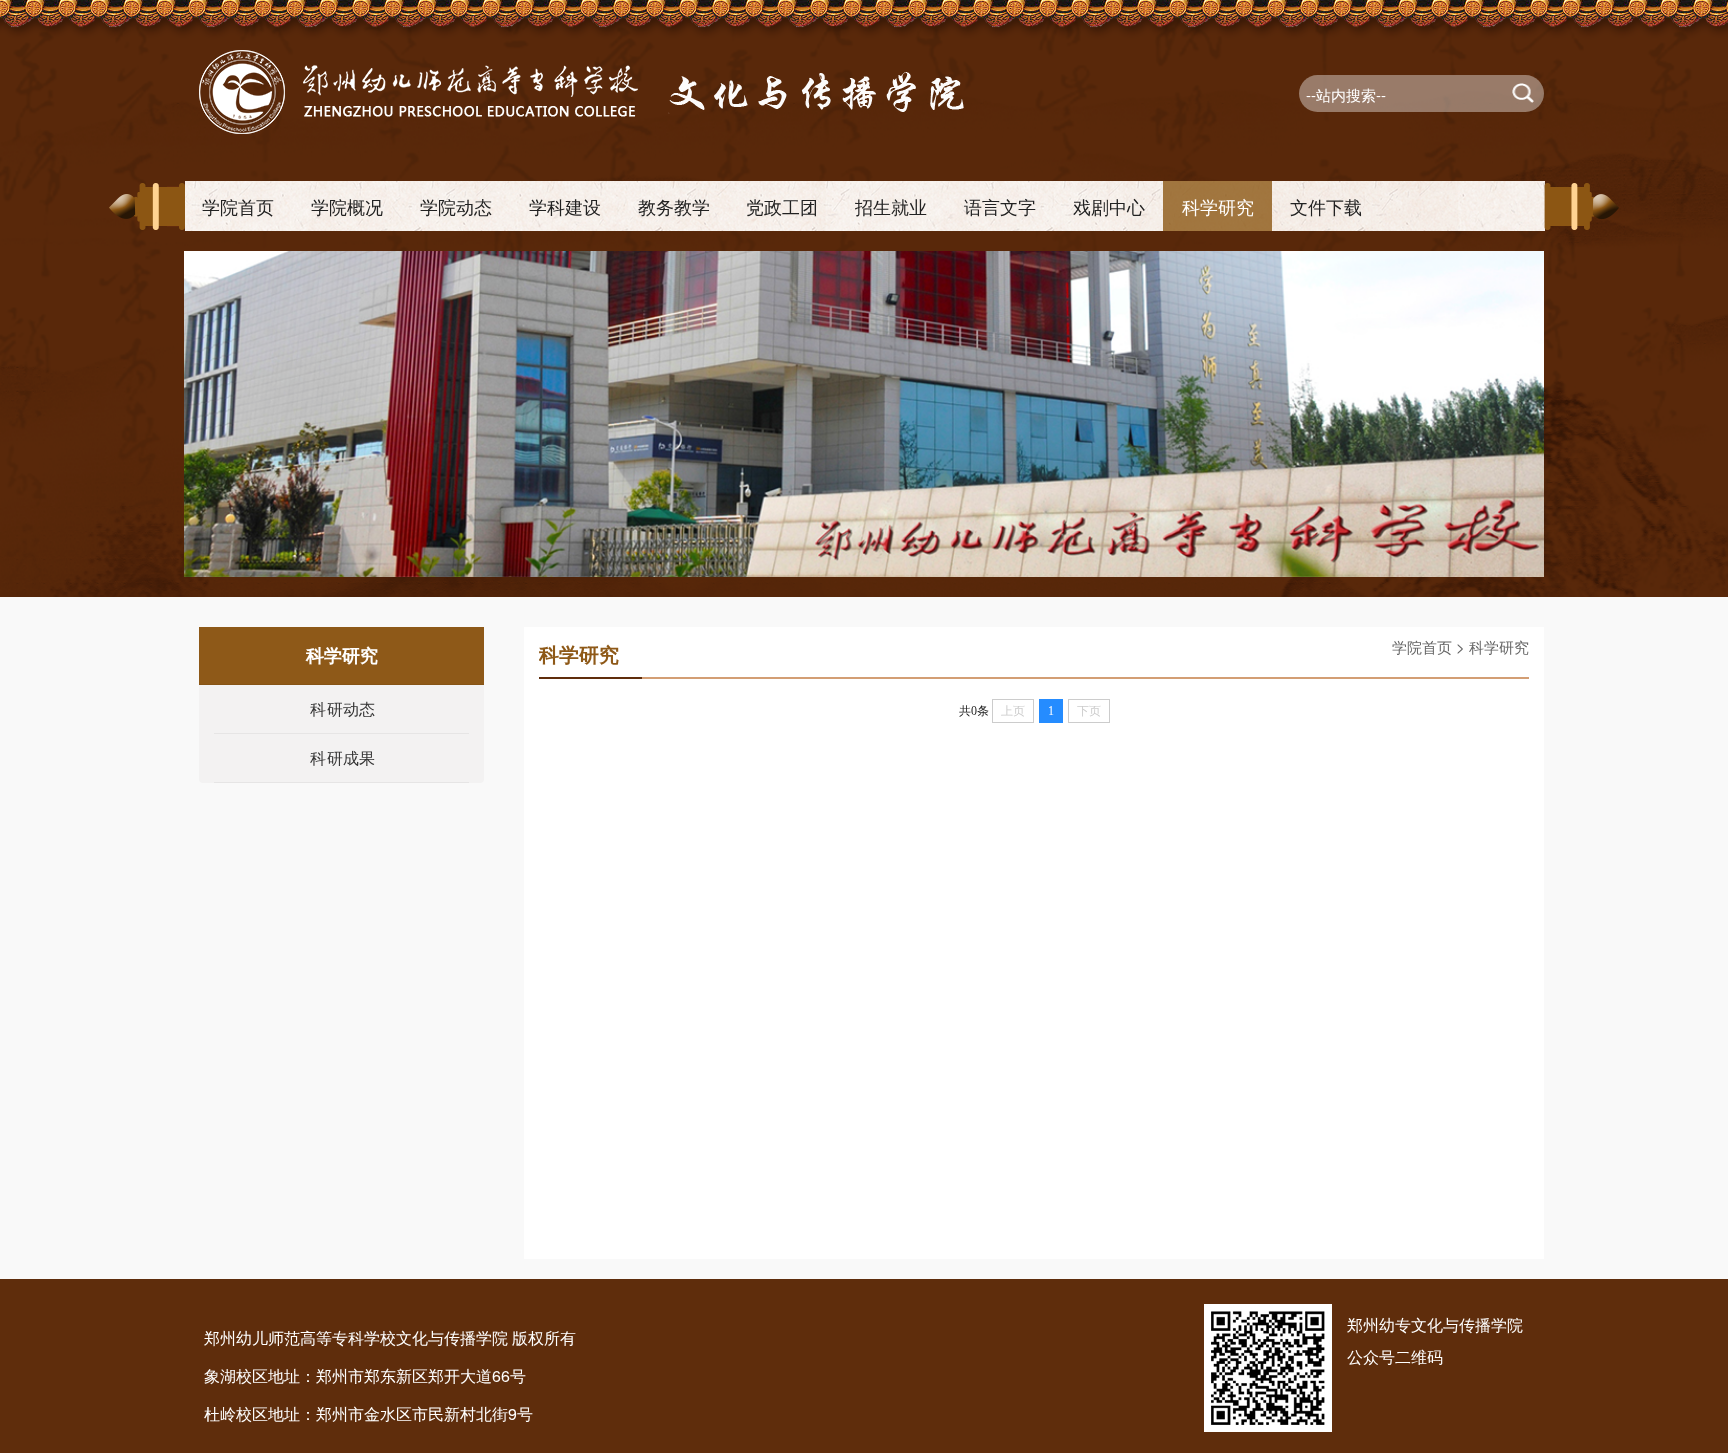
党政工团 (782, 206)
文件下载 (1326, 206)
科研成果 (342, 757)
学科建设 (565, 206)
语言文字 (1000, 206)
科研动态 (342, 708)
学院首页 (238, 206)
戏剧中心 (1109, 206)
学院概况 (347, 206)
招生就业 (891, 206)
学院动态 (456, 206)
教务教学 (674, 206)
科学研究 (1218, 206)
